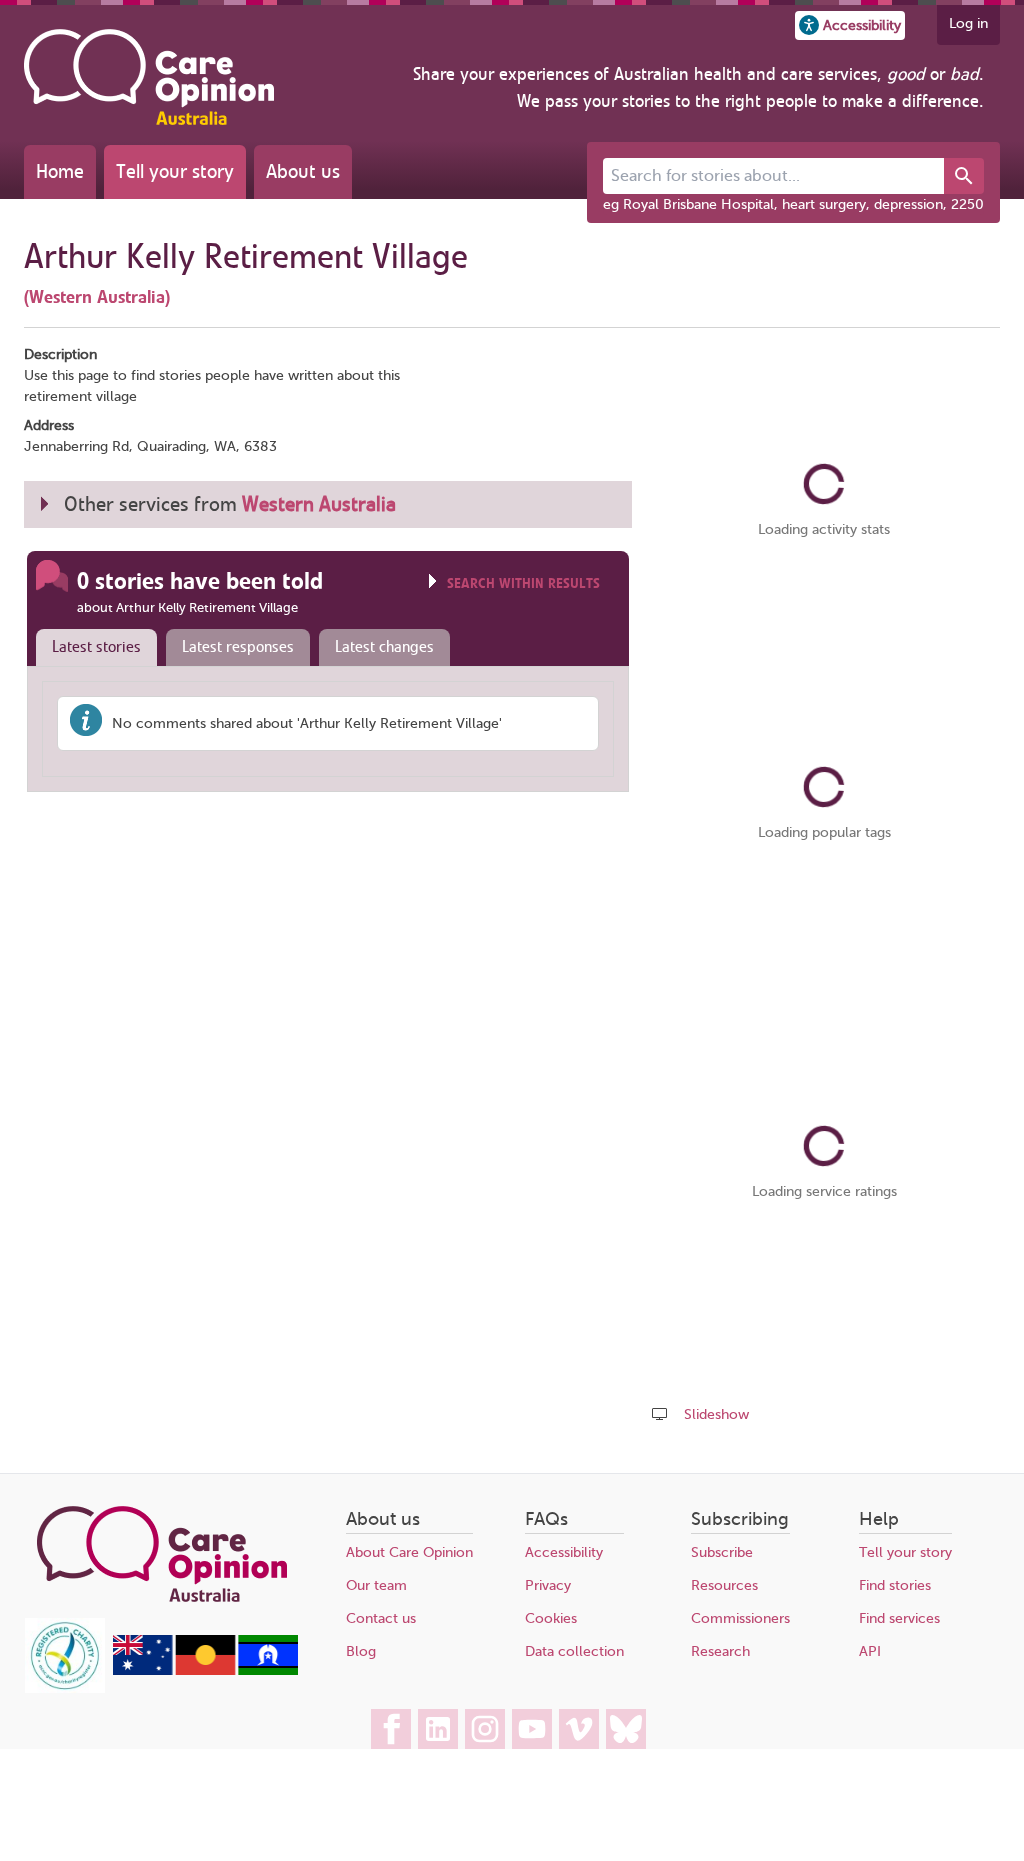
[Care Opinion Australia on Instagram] (485, 1729)
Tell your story (175, 171)
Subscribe (722, 1552)
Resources (724, 1585)
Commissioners (740, 1618)
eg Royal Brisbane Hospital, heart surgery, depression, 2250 (793, 204)
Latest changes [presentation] (384, 647)
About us (303, 171)
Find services (899, 1618)
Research (720, 1651)
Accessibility (564, 1552)
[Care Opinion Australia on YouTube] (532, 1729)
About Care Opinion (409, 1552)
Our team (376, 1585)
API (870, 1651)
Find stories (895, 1585)
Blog (361, 1651)
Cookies (551, 1618)
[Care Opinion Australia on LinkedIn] (438, 1729)
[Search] (964, 176)
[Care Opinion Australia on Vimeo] (579, 1729)
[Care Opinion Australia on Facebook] (391, 1729)
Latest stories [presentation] (96, 647)
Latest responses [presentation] (238, 647)
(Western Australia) (97, 297)
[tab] (92, 648)
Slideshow (716, 1414)
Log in (968, 23)
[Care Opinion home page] (149, 77)
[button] (850, 25)
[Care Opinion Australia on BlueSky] (626, 1729)
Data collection (574, 1651)
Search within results (523, 583)
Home (60, 171)
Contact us (381, 1618)
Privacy (548, 1585)
